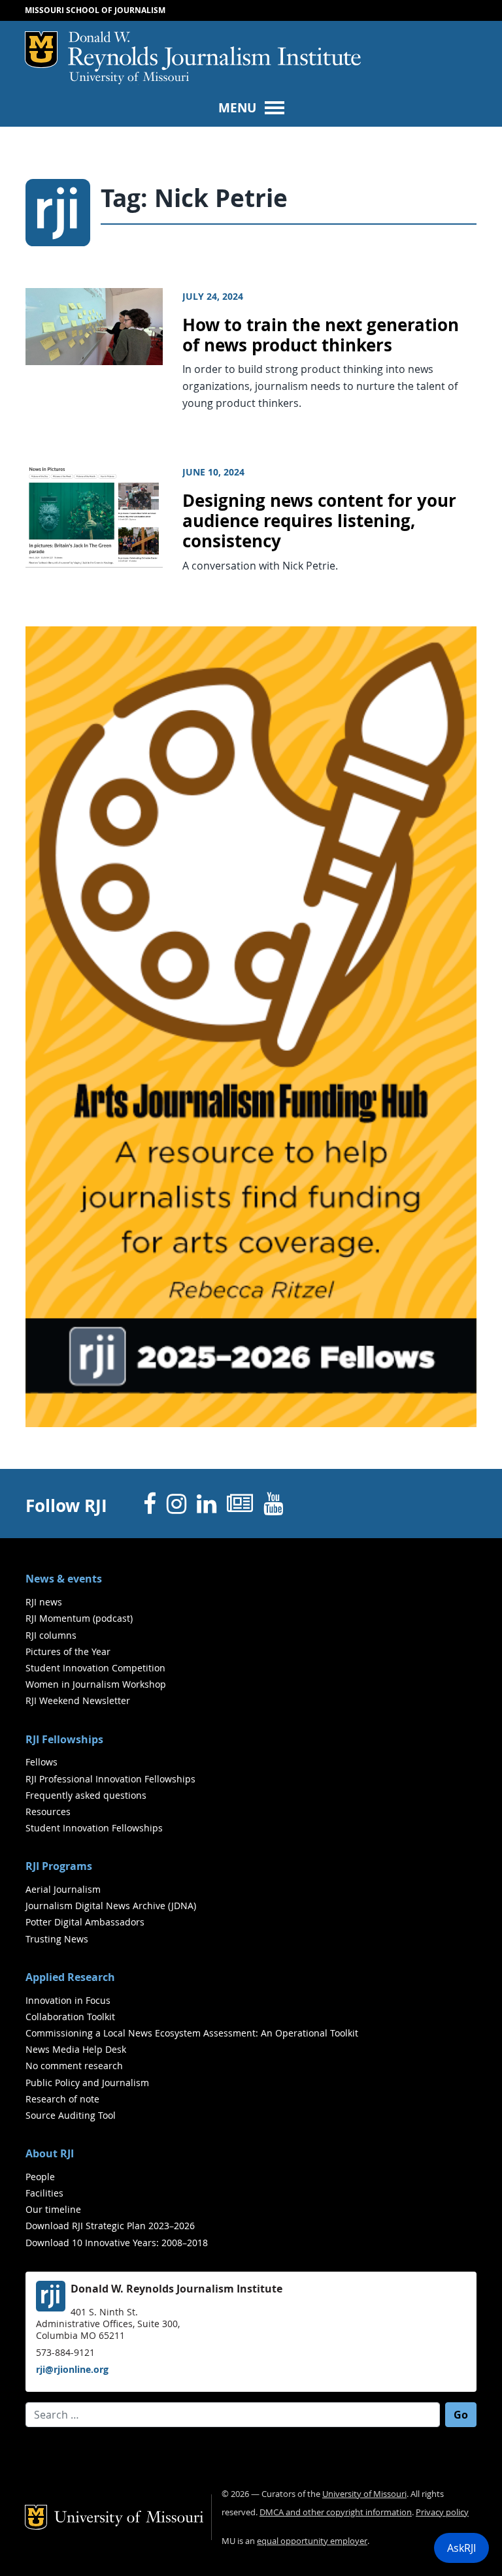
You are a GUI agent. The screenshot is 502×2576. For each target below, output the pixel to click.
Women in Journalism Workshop (96, 1684)
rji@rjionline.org (72, 2369)
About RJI (50, 2153)
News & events (64, 1579)
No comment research (74, 2066)
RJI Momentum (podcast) (79, 1618)
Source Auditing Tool (71, 2115)
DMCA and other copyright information (336, 2512)
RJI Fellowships (64, 1739)
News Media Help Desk (76, 2049)
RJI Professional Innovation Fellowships (110, 1779)
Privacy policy (442, 2512)
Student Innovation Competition (95, 1668)
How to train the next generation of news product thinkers (321, 335)
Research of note (62, 2099)
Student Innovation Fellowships (94, 1828)
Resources (48, 1811)
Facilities (44, 2193)
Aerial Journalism (63, 1889)
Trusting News (57, 1939)
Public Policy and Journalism (87, 2083)
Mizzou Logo (41, 50)
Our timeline (53, 2209)
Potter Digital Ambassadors (85, 1922)
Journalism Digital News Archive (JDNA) (111, 1906)
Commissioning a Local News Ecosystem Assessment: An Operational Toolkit (192, 2033)
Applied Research (70, 1977)
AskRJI (461, 2548)
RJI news (44, 1602)
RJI (214, 52)
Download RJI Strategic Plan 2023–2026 (110, 2226)
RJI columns (51, 1635)
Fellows (42, 1762)
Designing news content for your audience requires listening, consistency (319, 521)
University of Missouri (129, 78)
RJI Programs (59, 1866)
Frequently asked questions (86, 1795)
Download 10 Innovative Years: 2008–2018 (117, 2243)
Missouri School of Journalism (95, 10)
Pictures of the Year (68, 1651)
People (40, 2177)
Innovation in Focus (68, 2000)
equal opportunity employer (312, 2541)
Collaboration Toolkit (70, 2017)
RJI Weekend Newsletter (78, 1700)
